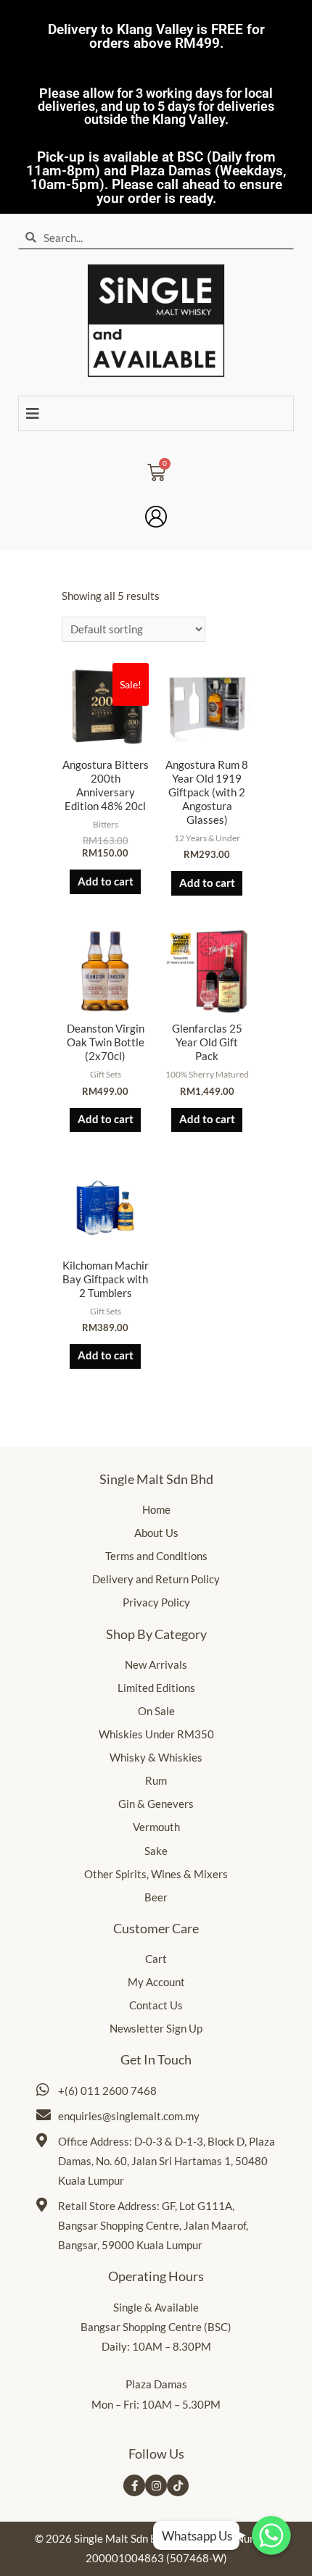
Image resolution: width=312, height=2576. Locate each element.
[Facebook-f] (134, 2485)
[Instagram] (156, 2485)
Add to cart (106, 881)
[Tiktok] (178, 2485)
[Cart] (156, 468)
